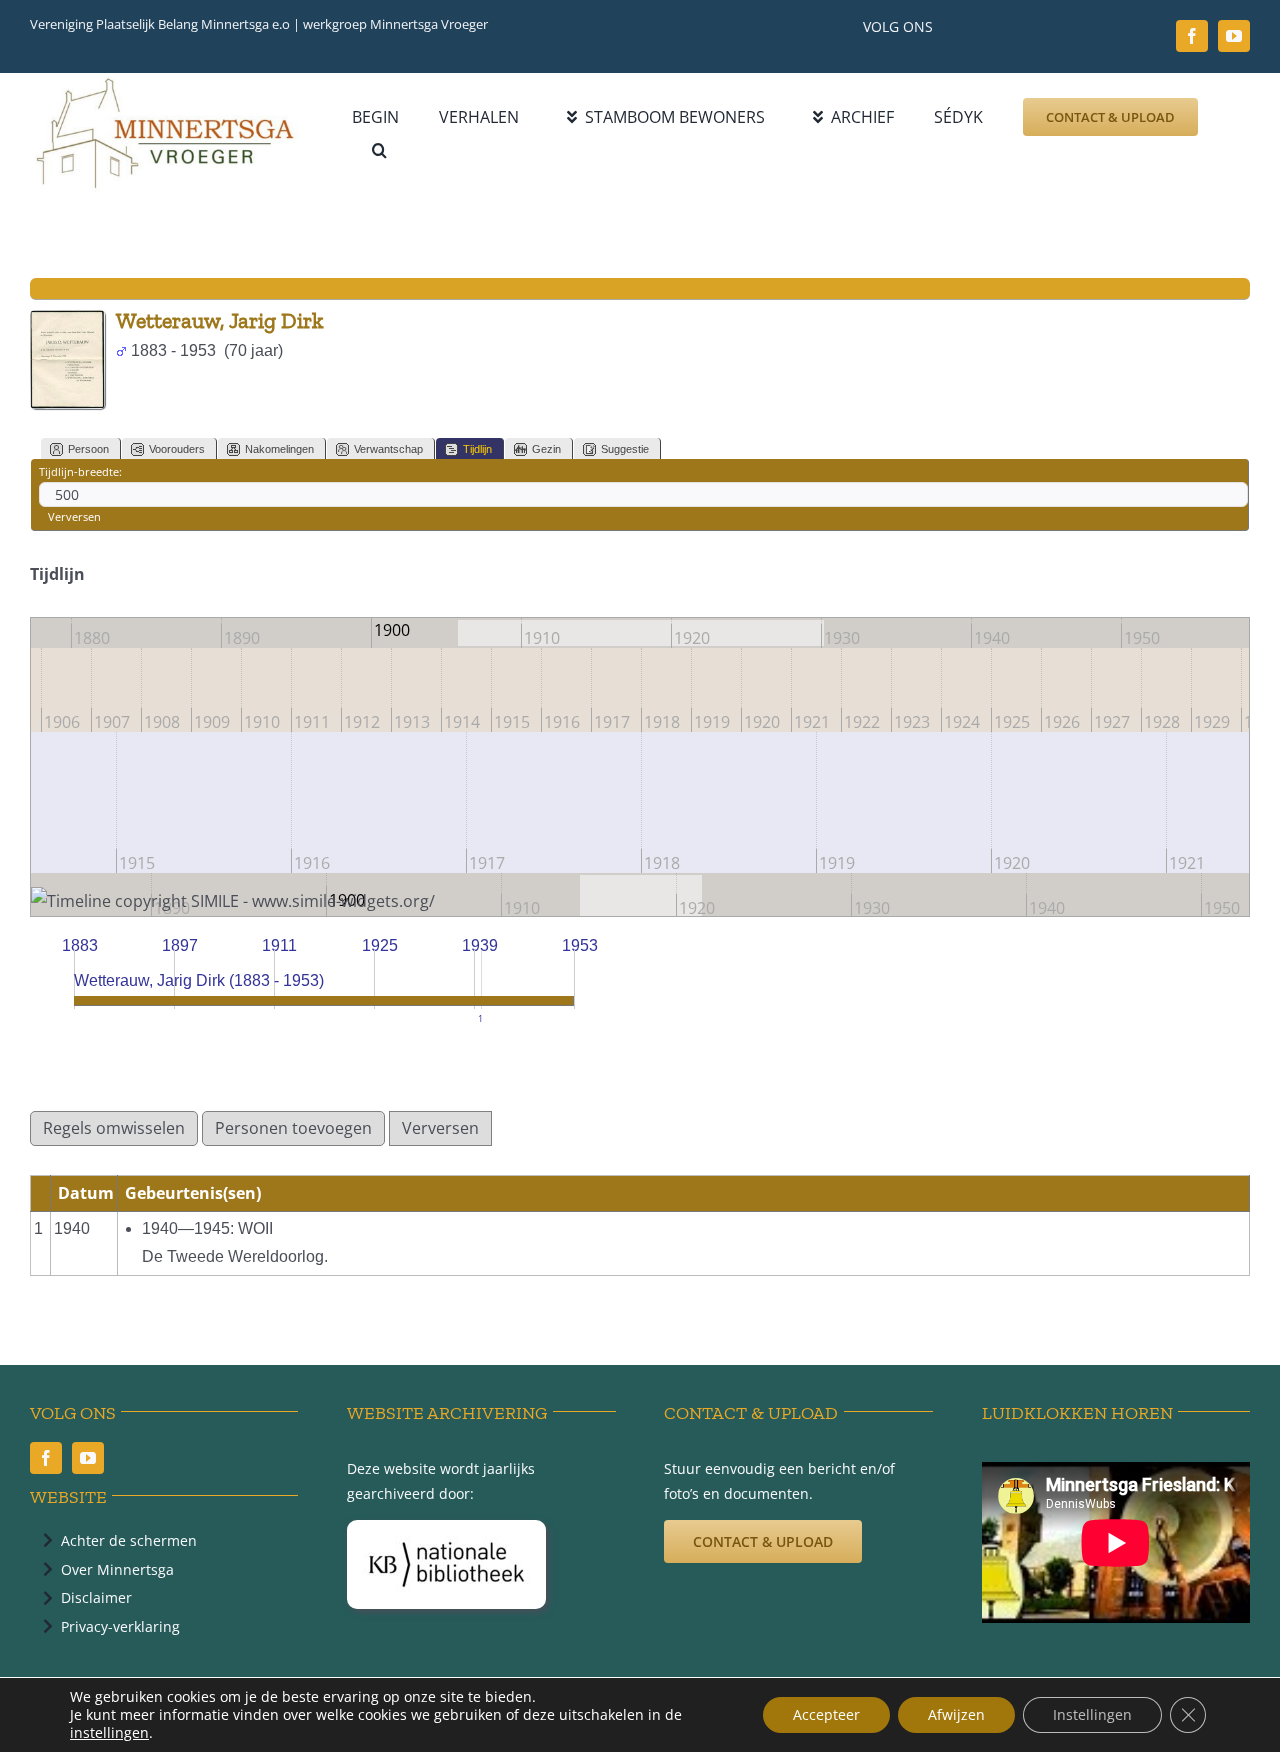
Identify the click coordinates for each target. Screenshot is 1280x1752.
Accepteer (826, 1714)
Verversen (74, 516)
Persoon (88, 449)
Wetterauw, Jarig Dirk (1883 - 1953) (199, 980)
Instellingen (1092, 1714)
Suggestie (625, 449)
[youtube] (1234, 36)
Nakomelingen (279, 449)
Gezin (546, 449)
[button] (379, 150)
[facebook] (1192, 36)
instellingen (109, 1733)
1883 (80, 945)
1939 (480, 945)
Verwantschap (388, 449)
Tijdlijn (477, 449)
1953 (580, 945)
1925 (380, 945)
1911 (279, 945)
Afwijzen (956, 1714)
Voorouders (177, 449)
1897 (180, 945)
